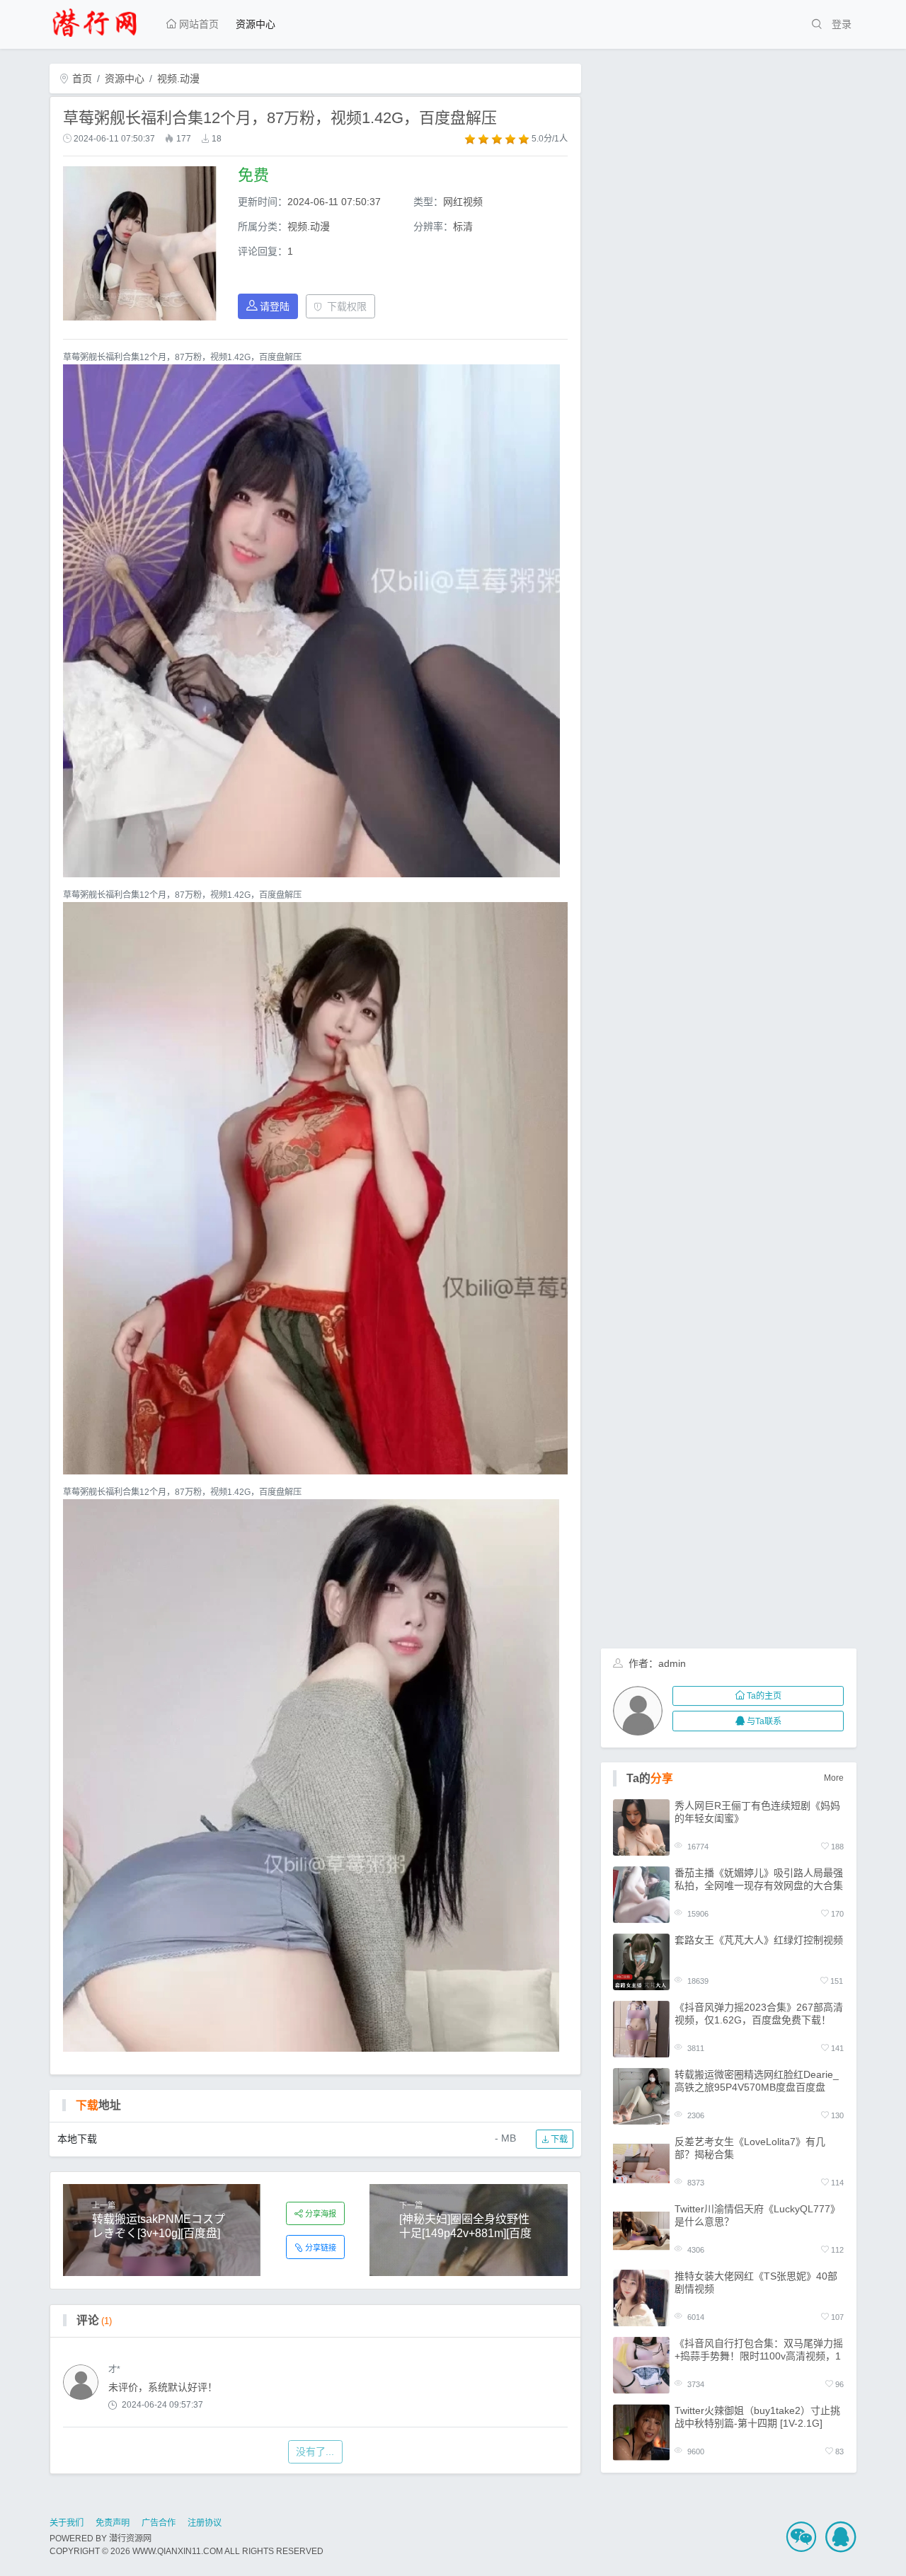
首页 (81, 79)
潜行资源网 (130, 2539)
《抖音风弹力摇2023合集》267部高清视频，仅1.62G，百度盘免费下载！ (759, 2014)
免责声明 (113, 2523)
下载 (558, 2139)
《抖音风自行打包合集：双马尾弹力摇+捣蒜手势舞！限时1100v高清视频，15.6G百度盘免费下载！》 (759, 2350)
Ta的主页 (764, 1696)
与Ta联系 (764, 1721)
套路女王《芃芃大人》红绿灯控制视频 (759, 1940)
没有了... (315, 2451)
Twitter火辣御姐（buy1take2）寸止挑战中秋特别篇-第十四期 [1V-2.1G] (757, 2417)
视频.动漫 (178, 79)
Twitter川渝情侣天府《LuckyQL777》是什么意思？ (757, 2215)
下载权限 (347, 306)
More (834, 1778)
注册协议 (205, 2523)
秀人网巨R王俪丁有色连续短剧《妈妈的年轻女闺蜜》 (757, 1812)
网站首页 (197, 24)
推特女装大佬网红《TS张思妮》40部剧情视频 (756, 2282)
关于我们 (67, 2523)
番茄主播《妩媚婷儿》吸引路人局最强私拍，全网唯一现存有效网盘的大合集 (759, 1879)
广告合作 (159, 2523)
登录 (842, 24)
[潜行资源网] (101, 21)
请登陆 (275, 306)
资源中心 (256, 24)
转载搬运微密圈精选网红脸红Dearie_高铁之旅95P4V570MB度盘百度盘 (757, 2081)
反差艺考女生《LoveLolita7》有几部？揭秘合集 (750, 2148)
